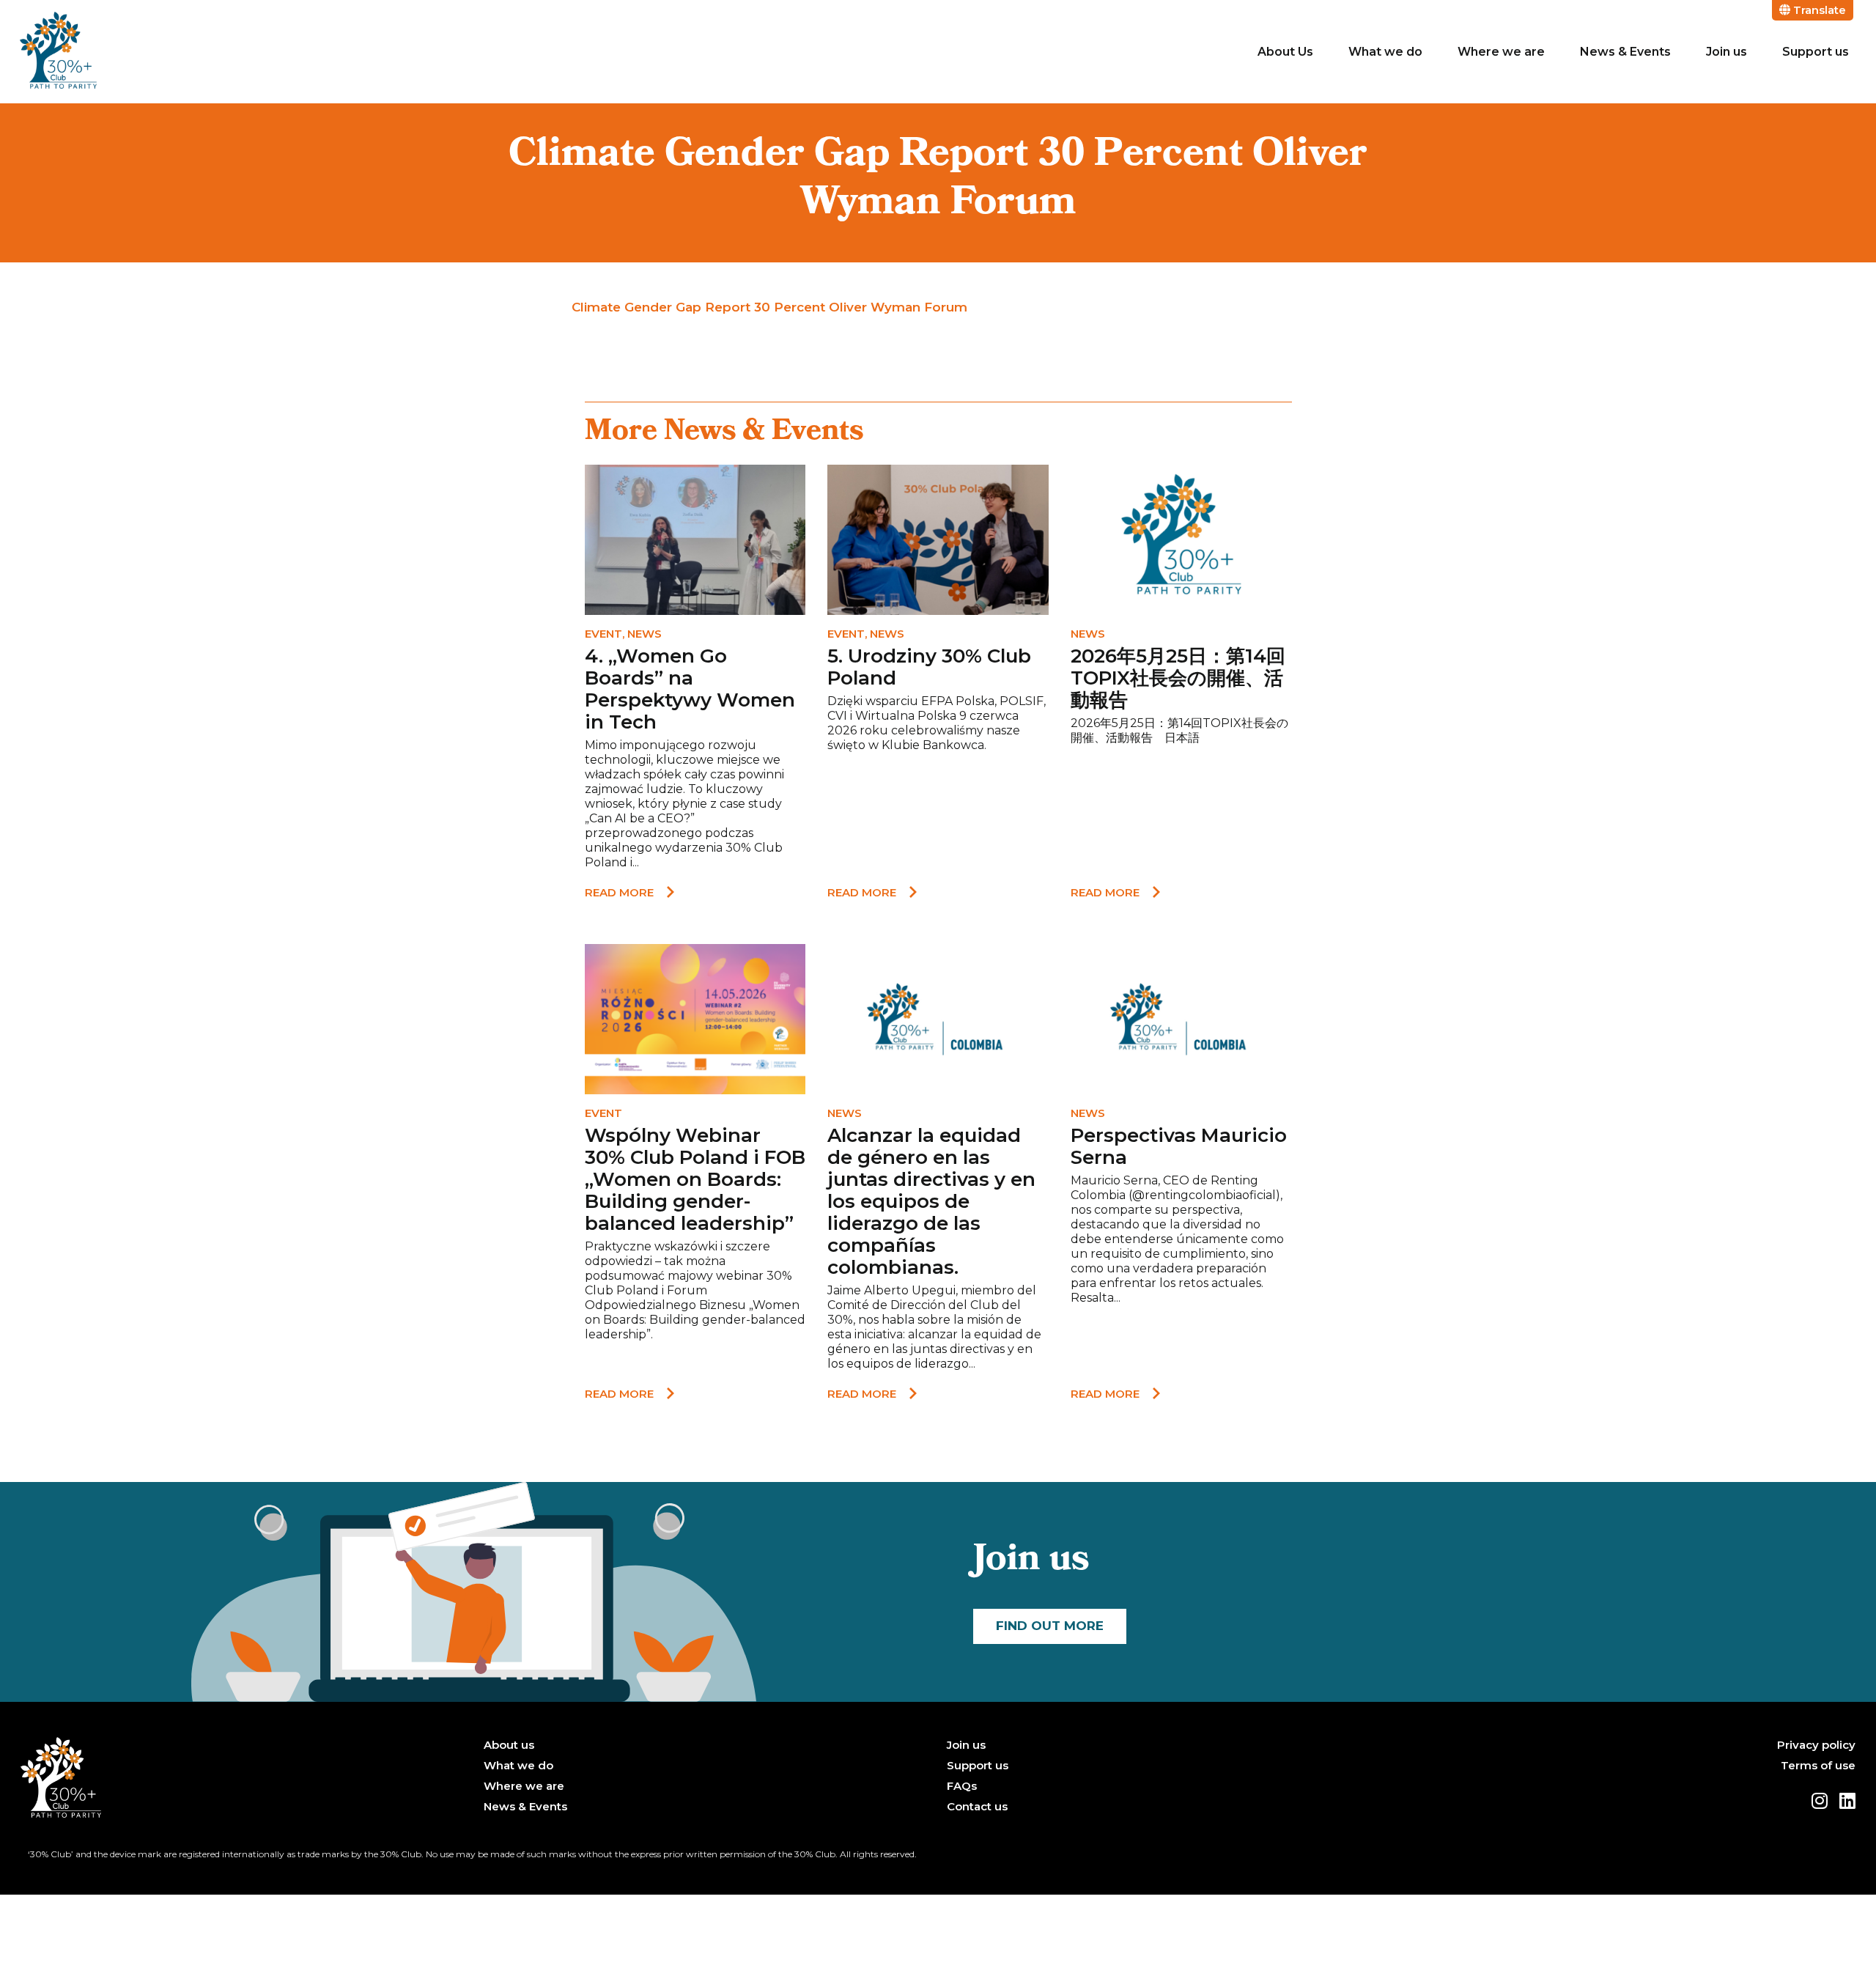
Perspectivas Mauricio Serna (1179, 1146)
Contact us (977, 1807)
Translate (1818, 10)
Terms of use (1818, 1766)
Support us (1816, 52)
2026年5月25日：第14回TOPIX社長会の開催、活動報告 (1178, 678)
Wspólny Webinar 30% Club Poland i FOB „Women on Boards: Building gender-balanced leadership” (695, 1179)
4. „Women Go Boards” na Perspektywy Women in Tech (690, 689)
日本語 (1182, 738)
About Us (1285, 52)
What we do (1385, 52)
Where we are (1501, 52)
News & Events (1625, 52)
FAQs (962, 1786)
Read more (619, 892)
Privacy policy (1816, 1745)
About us (509, 1745)
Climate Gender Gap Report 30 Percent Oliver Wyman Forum (769, 307)
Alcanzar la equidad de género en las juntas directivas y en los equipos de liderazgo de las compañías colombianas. (931, 1201)
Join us (1727, 52)
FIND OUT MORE (1050, 1626)
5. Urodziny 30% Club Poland (929, 667)
